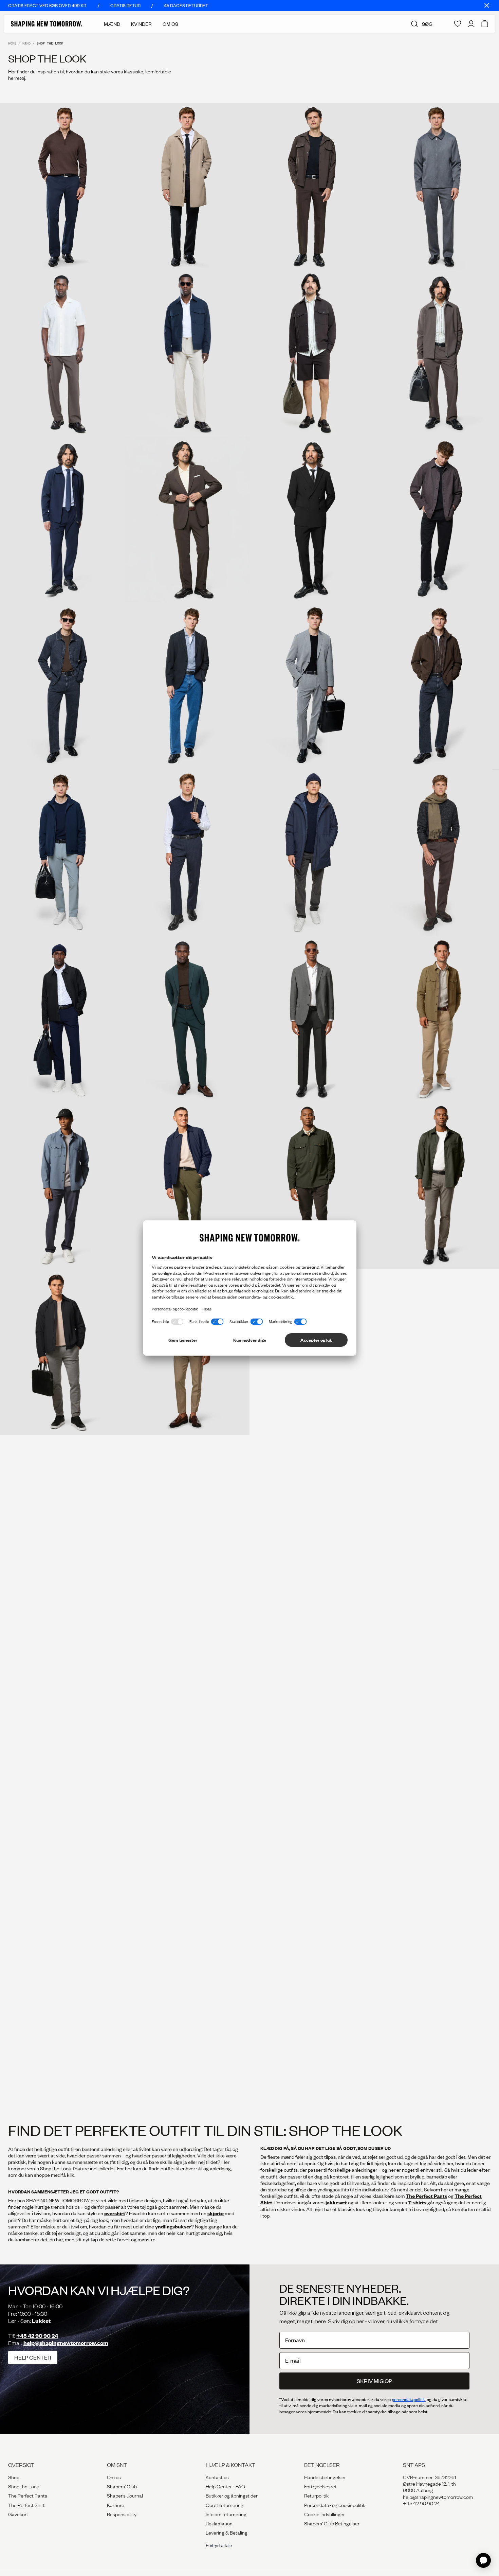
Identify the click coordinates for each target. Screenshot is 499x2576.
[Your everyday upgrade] (62, 1664)
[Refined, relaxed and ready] (312, 187)
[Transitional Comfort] (62, 1352)
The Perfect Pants (28, 2495)
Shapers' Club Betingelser (332, 2523)
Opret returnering (225, 2505)
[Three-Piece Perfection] (187, 1914)
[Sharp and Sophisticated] (312, 1914)
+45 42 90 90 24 (37, 2336)
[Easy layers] (62, 2039)
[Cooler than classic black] (62, 1789)
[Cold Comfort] (62, 1914)
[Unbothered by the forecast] (62, 852)
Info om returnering (226, 2514)
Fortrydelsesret (320, 2486)
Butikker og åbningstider (232, 2495)
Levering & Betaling (227, 2532)
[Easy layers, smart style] (187, 1664)
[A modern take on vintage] (187, 852)
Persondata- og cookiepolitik (335, 2505)
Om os (114, 2477)
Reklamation (219, 2523)
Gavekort (18, 2514)
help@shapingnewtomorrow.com (66, 2343)
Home (12, 43)
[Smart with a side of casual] (312, 1664)
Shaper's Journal (125, 2495)
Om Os (170, 24)
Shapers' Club (122, 2486)
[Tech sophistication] (187, 519)
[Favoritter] (458, 24)
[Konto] (471, 24)
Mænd (112, 24)
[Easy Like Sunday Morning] (62, 1518)
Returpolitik (316, 2495)
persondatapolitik (408, 2399)
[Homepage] (47, 24)
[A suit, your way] (62, 519)
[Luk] (487, 5)
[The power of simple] (62, 353)
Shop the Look (24, 2486)
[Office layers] (62, 187)
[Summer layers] (187, 353)
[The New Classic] (312, 1019)
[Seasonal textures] (187, 1789)
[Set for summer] (312, 353)
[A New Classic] (187, 1518)
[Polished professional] (187, 187)
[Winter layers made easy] (312, 852)
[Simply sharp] (312, 686)
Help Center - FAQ (225, 2486)
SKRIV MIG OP (374, 2381)
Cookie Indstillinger (325, 2514)
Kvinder (141, 24)
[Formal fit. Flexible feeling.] (312, 519)
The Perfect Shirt (26, 2505)
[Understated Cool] (187, 1185)
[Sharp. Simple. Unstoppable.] (312, 1518)
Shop (14, 2477)
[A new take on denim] (62, 686)
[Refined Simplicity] (62, 1185)
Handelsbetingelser (325, 2477)
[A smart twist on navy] (62, 1019)
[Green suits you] (187, 1019)
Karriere (116, 2505)
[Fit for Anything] (312, 1185)
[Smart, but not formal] (187, 686)
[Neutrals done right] (312, 1789)
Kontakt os (217, 2477)
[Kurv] (485, 24)
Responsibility (122, 2514)
